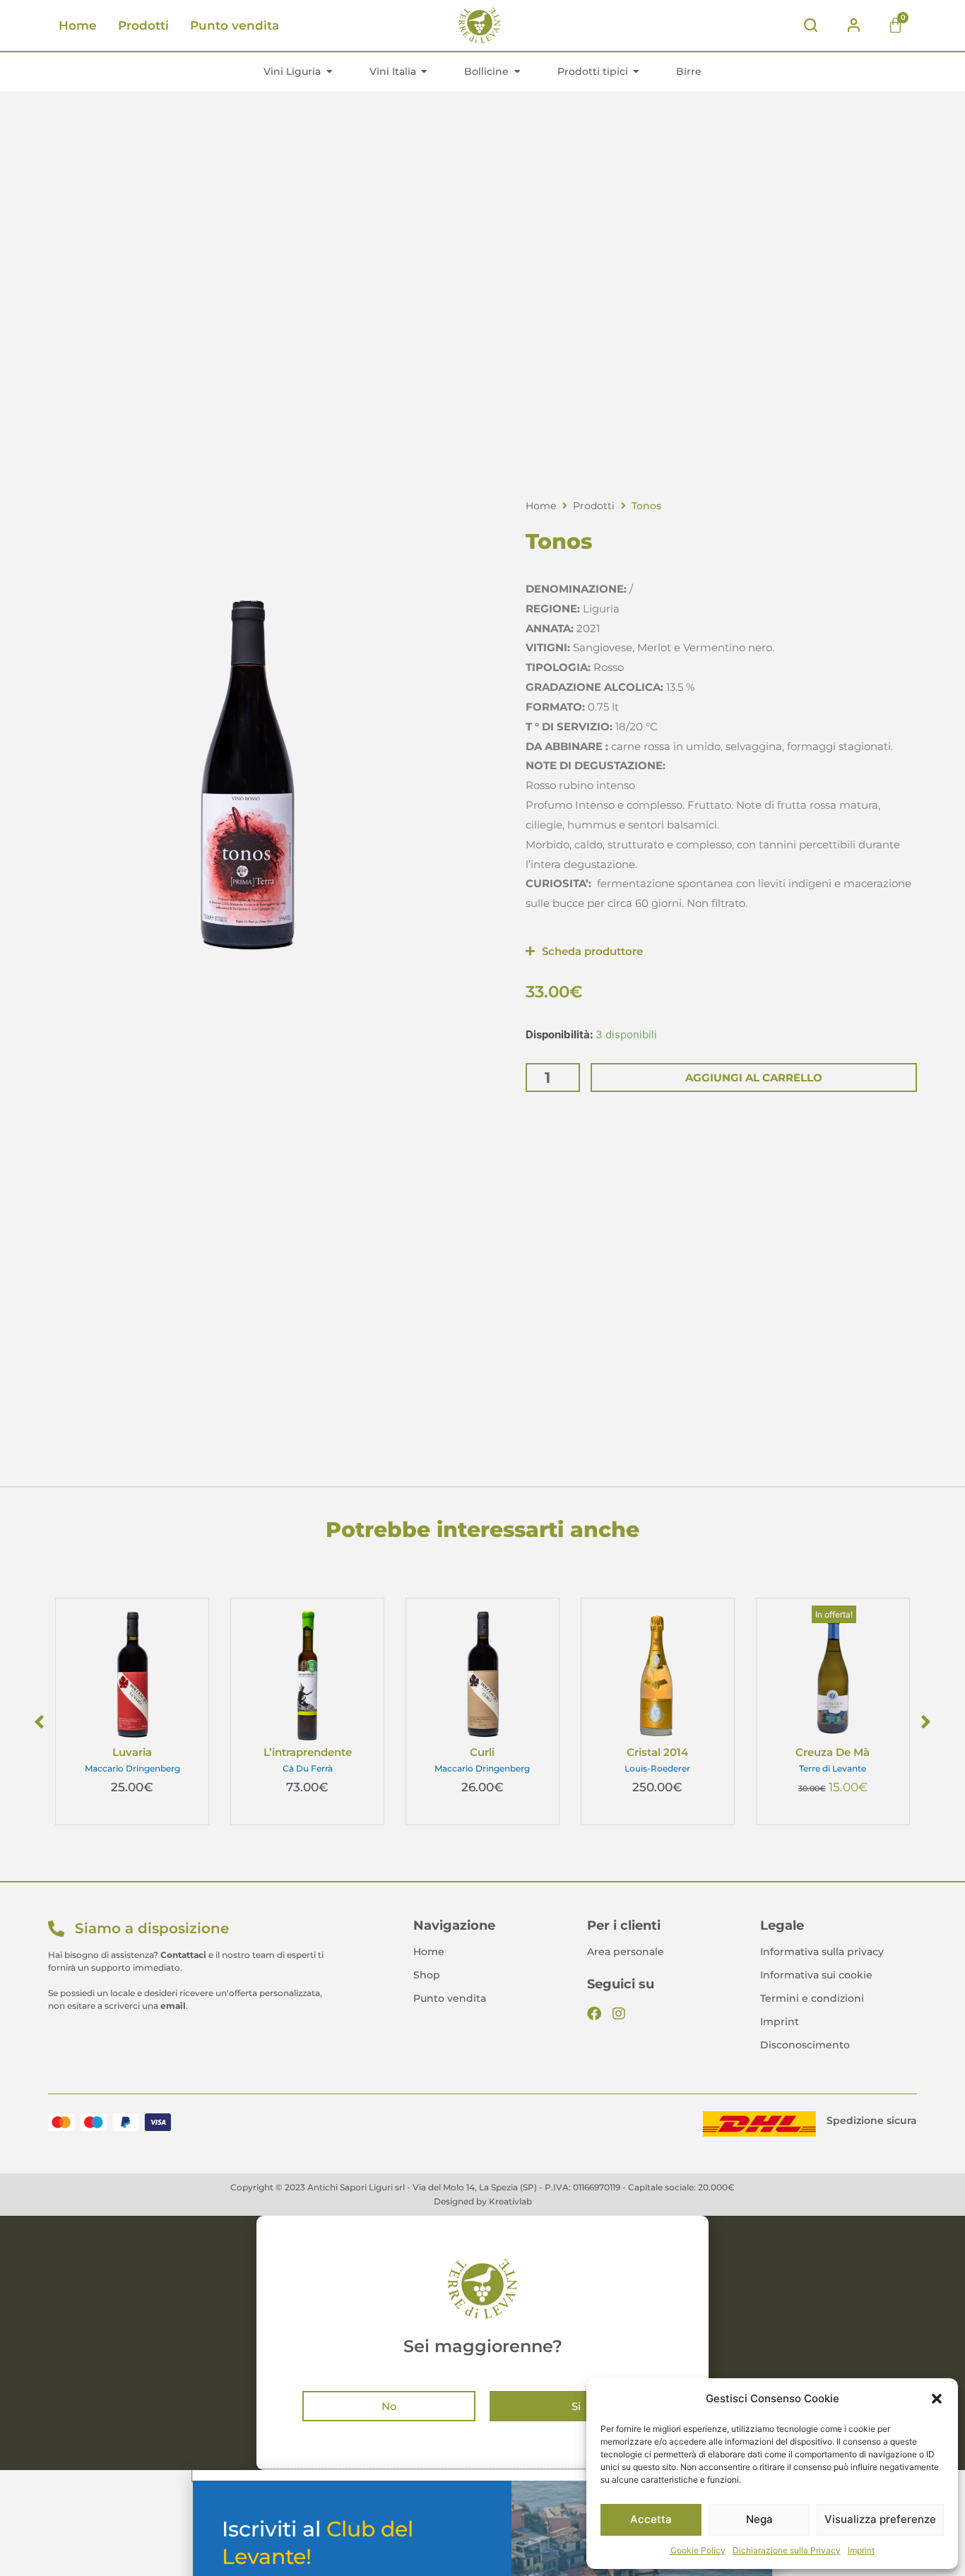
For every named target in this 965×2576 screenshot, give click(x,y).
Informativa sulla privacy (822, 1952)
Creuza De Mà (833, 1752)
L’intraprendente (308, 1752)
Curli (482, 1752)
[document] (482, 2343)
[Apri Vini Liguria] (329, 71)
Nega (759, 2519)
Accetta (651, 2519)
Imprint (861, 2550)
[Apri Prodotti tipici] (637, 71)
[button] (937, 2399)
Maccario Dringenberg (132, 1768)
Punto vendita (235, 25)
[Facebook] (594, 2014)
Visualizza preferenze (880, 2519)
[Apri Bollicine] (517, 71)
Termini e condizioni (812, 1998)
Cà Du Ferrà (308, 1768)
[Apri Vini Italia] (425, 71)
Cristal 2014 (657, 1752)
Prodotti (143, 25)
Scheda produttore (592, 951)
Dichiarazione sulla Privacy (787, 2550)
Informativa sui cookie (816, 1975)
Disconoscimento (805, 2045)
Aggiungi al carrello (754, 1078)
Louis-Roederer (657, 1768)
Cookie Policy (698, 2550)
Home (78, 25)
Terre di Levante (833, 1768)
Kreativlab (510, 2201)
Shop (427, 1975)
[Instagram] (619, 2014)
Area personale (626, 1952)
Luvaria (132, 1752)
